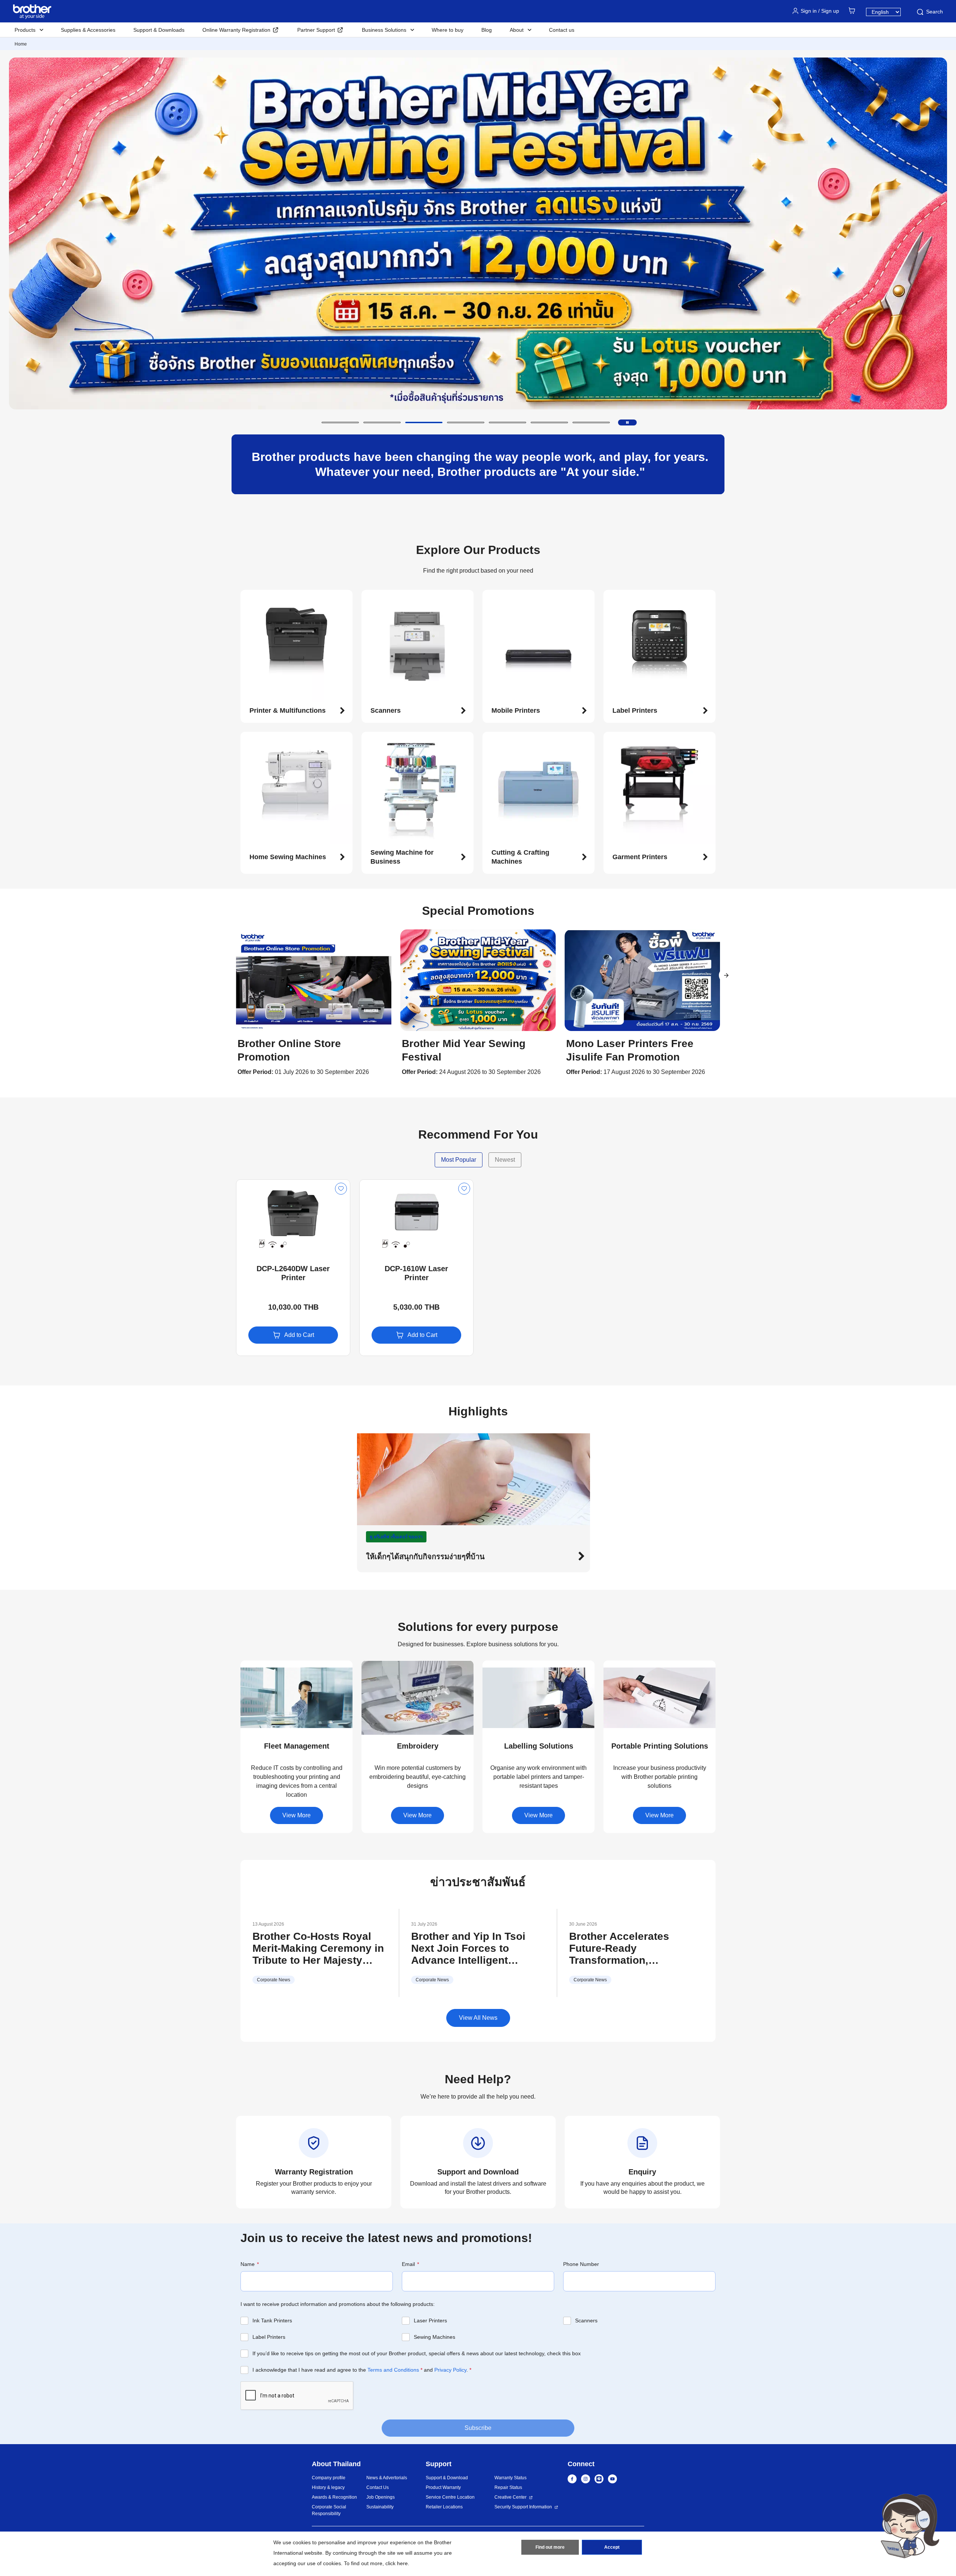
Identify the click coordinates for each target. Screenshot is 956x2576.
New (248, 1186)
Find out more (550, 2547)
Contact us (562, 30)
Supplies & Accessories (88, 30)
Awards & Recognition (334, 2497)
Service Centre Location (450, 2497)
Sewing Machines (434, 2337)
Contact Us (378, 2487)
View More (297, 1815)
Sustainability (380, 2507)
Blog (487, 30)
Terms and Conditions (393, 2370)
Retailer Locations (444, 2507)
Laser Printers (430, 2320)
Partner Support (316, 30)
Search (935, 12)
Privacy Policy (450, 2370)
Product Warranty (443, 2487)
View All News (478, 2018)
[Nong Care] (910, 2526)
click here (397, 2563)
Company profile (329, 2478)
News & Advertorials (387, 2478)
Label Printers (269, 2337)
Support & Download (447, 2478)
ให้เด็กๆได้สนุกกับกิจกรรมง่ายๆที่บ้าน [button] (425, 1557)
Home (21, 44)
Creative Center (510, 2497)
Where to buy (448, 30)
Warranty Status (510, 2478)
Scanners (586, 2320)
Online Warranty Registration (236, 30)
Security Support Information (523, 2507)
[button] (340, 422)
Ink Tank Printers (272, 2320)
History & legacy (328, 2487)
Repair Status (508, 2487)
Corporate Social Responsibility (329, 2510)
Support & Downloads (159, 30)
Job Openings (381, 2497)
